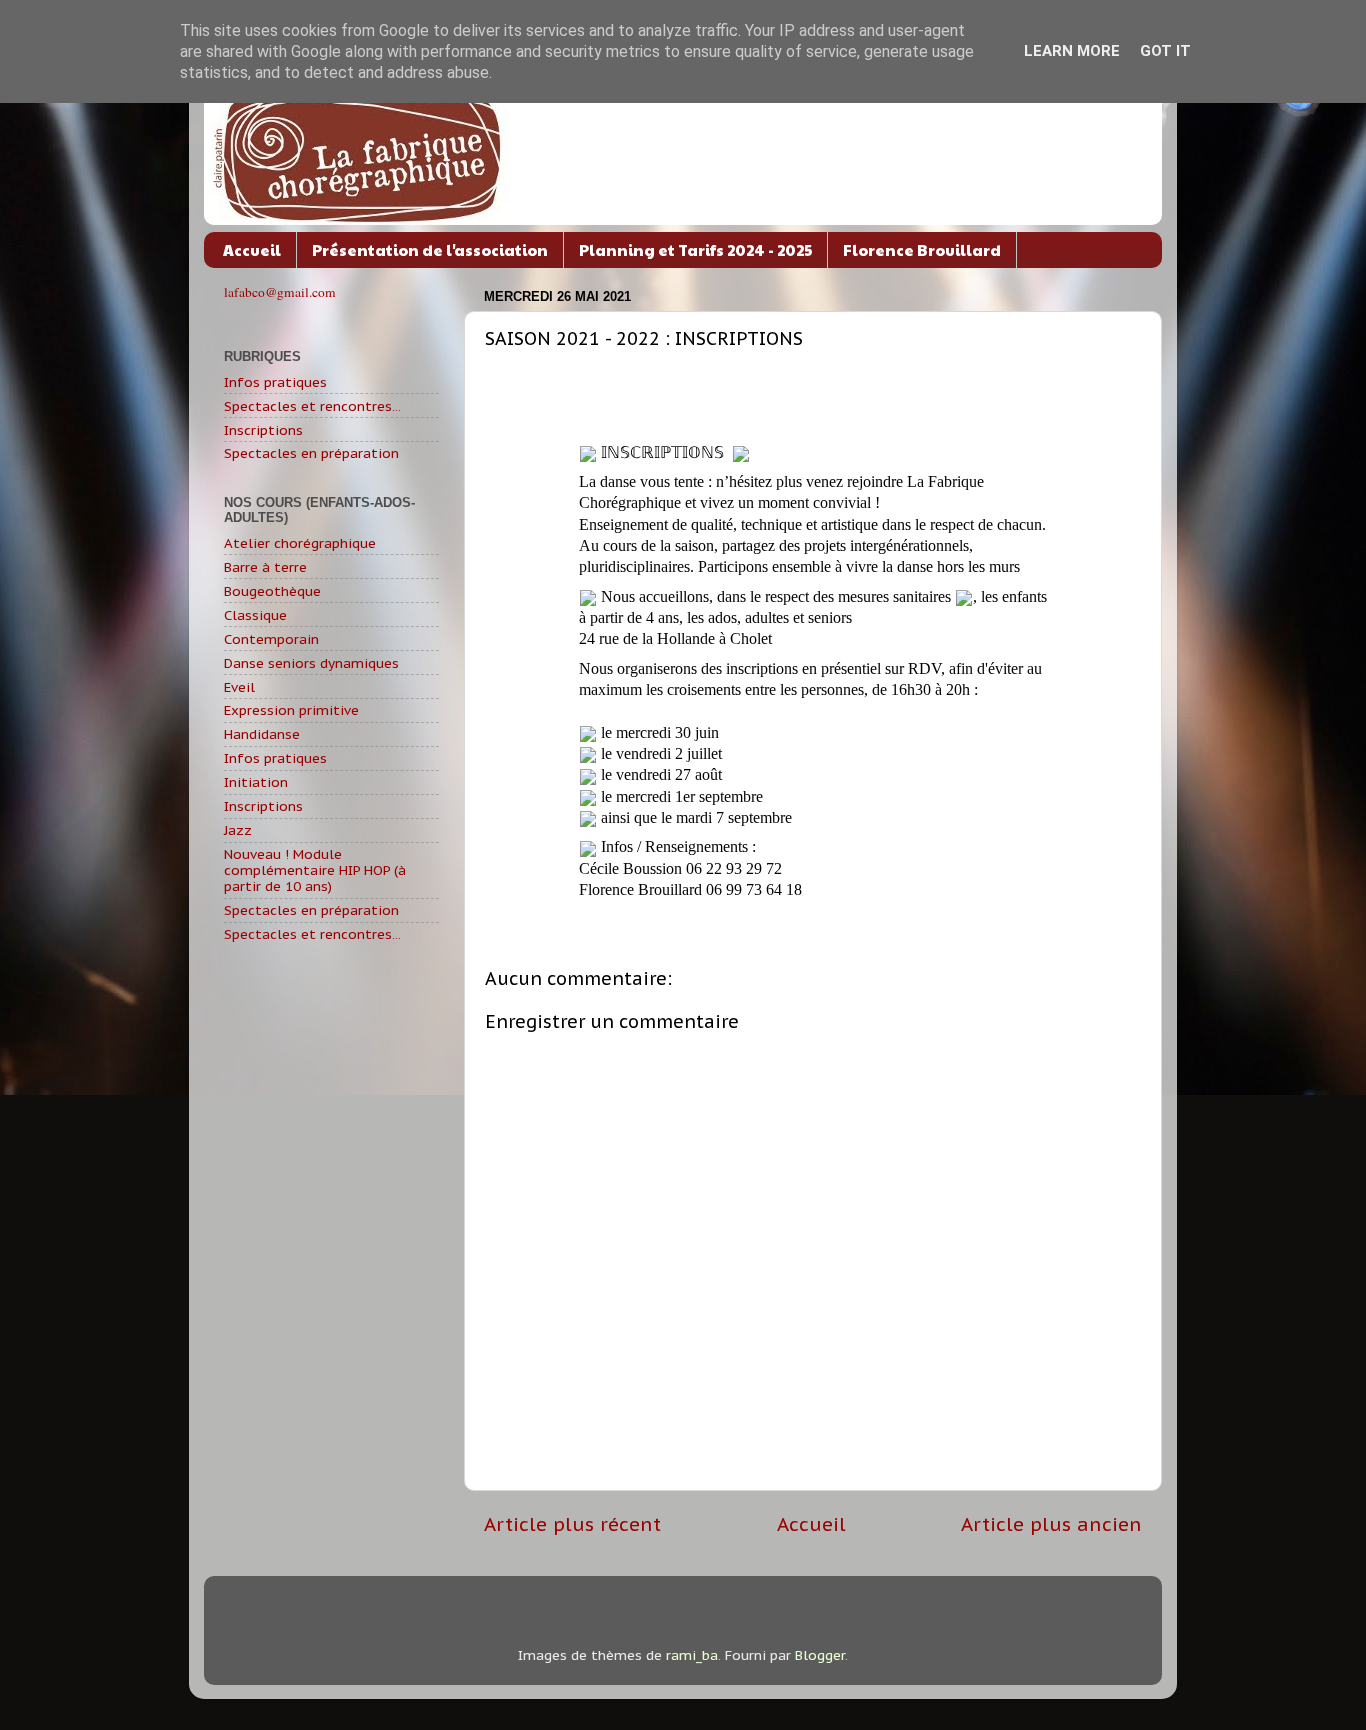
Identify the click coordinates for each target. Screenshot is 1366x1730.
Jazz (238, 830)
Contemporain (271, 639)
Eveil (239, 687)
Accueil (252, 249)
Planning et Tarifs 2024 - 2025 (695, 249)
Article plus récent (572, 1524)
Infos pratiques (275, 382)
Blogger (820, 1655)
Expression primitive (291, 710)
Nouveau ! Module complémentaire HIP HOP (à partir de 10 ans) (315, 870)
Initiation (256, 782)
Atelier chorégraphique (300, 543)
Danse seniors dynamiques (311, 663)
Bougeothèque (272, 591)
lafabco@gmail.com (280, 292)
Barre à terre (265, 567)
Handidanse (262, 734)
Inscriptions (263, 430)
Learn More (1072, 51)
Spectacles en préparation (311, 453)
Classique (255, 615)
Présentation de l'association (430, 249)
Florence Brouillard (922, 249)
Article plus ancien (1051, 1524)
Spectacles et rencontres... (312, 406)
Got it (1165, 51)
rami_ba (692, 1655)
